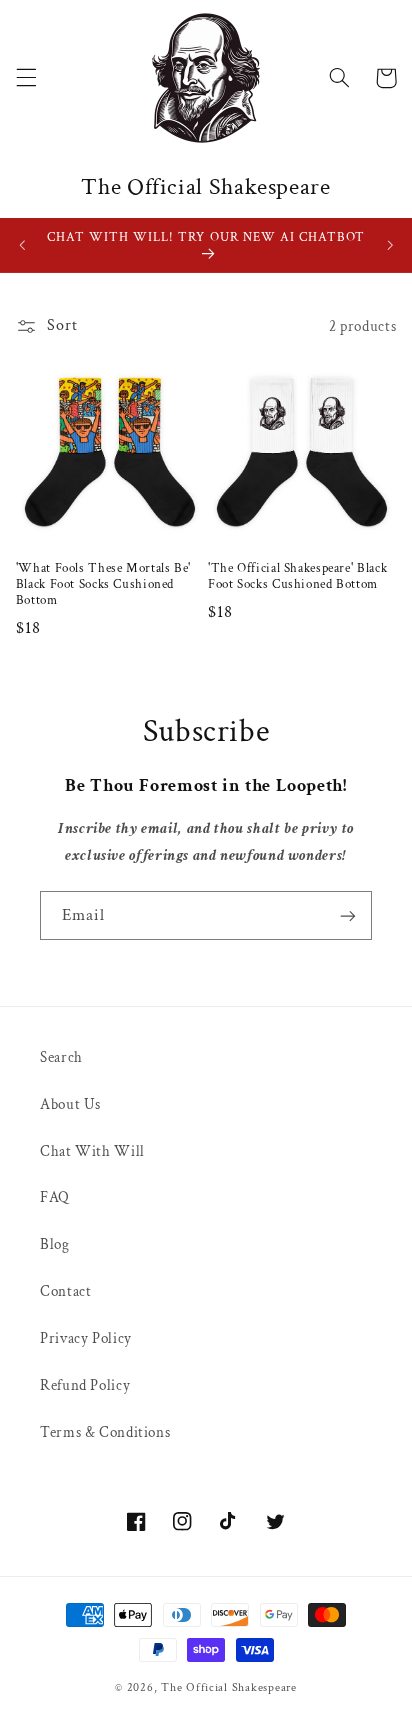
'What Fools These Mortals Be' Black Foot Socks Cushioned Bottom (103, 584)
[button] (26, 78)
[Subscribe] (348, 915)
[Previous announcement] (22, 245)
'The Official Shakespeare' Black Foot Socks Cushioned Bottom (297, 576)
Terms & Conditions (105, 1432)
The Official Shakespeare (229, 1687)
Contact (65, 1291)
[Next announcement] (390, 245)
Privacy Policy (86, 1338)
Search (61, 1057)
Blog (55, 1244)
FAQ (55, 1197)
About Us (70, 1104)
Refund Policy (85, 1385)
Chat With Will (92, 1151)
